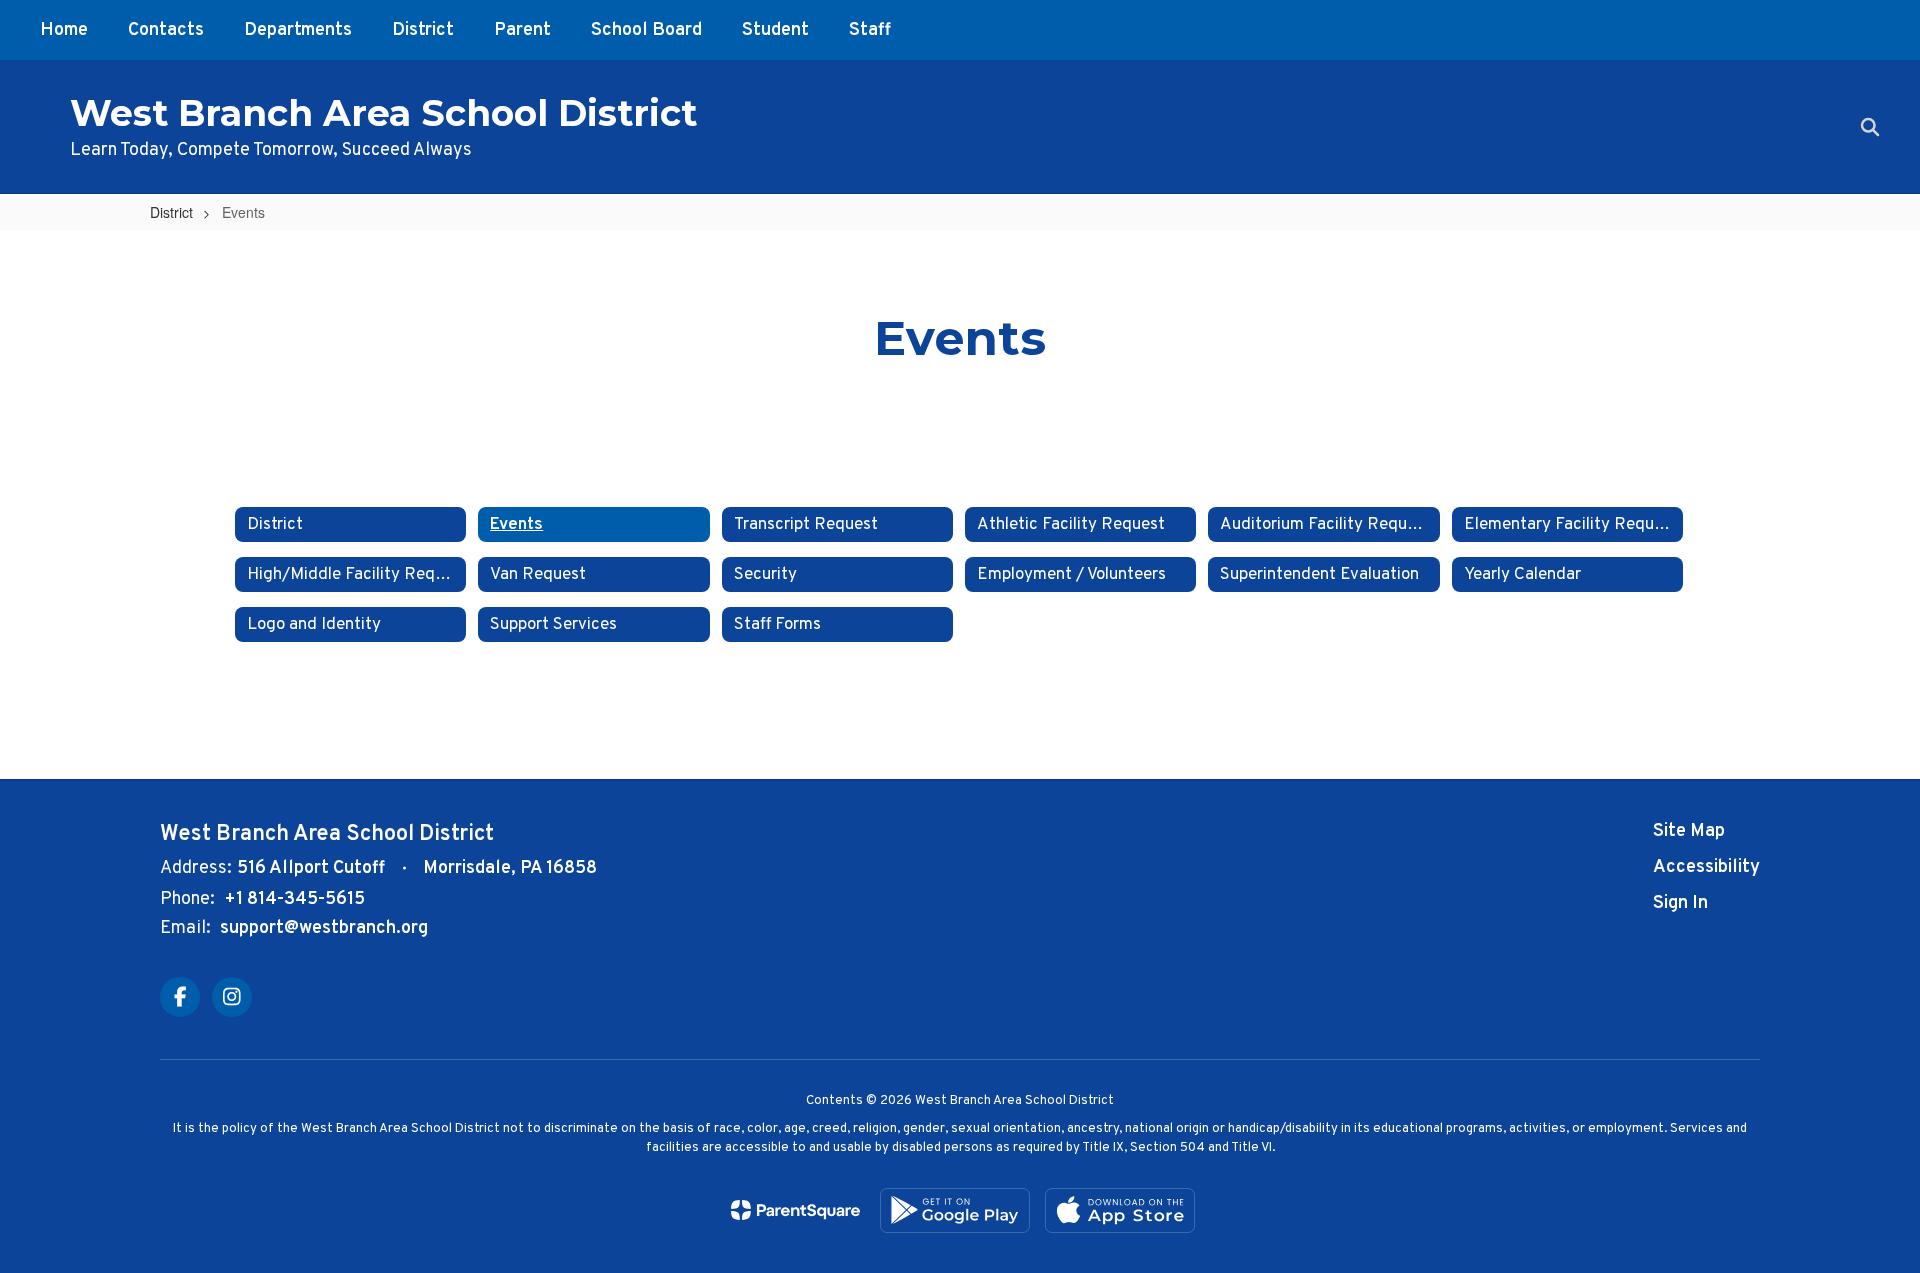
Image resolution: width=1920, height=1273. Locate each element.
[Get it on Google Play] (955, 1210)
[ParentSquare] (795, 1210)
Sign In (1680, 903)
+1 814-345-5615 (294, 899)
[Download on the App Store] (1120, 1210)
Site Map (1689, 831)
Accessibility (1706, 867)
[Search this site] (1870, 127)
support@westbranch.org (324, 928)
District (171, 212)
